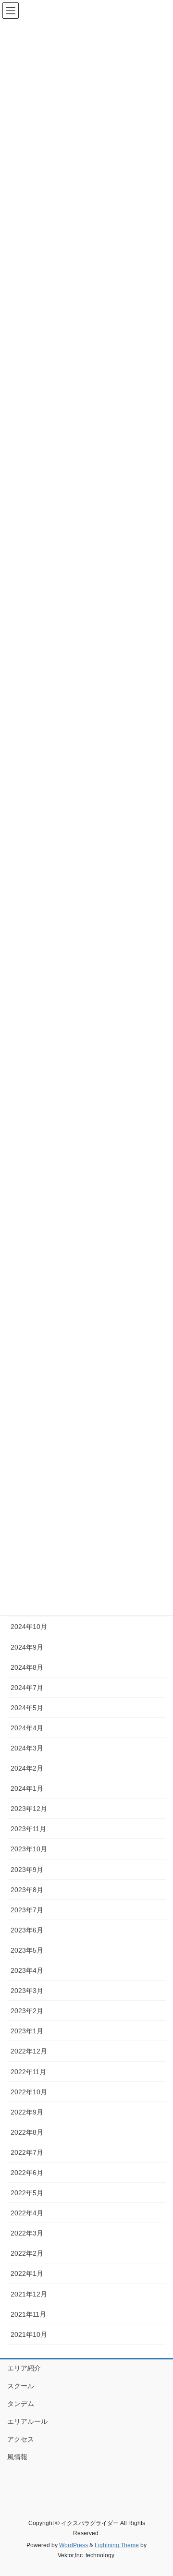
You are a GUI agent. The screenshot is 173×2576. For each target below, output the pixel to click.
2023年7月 (27, 1910)
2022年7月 (27, 2152)
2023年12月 (29, 1809)
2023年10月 (29, 1849)
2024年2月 (27, 1768)
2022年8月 (27, 2132)
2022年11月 (28, 2072)
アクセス (21, 2439)
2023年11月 (28, 1829)
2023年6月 (27, 1930)
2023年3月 (27, 1991)
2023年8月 (27, 1890)
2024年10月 (29, 1627)
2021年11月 (28, 2314)
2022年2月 (27, 2253)
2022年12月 (29, 2051)
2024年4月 (27, 1728)
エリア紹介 (24, 2368)
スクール (21, 2386)
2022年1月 (27, 2273)
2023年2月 (27, 2011)
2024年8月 (27, 1667)
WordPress (74, 2545)
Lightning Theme (117, 2545)
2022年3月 (27, 2233)
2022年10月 (29, 2092)
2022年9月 (27, 2112)
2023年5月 (27, 1950)
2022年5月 (27, 2193)
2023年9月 (27, 1870)
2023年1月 (27, 2031)
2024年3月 (27, 1748)
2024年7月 (27, 1688)
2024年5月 (27, 1708)
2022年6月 (27, 2173)
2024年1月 (27, 1788)
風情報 (17, 2457)
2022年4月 (27, 2213)
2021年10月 (29, 2334)
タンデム (21, 2404)
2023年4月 (27, 1970)
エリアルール (27, 2421)
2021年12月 (29, 2294)
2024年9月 (27, 1647)
